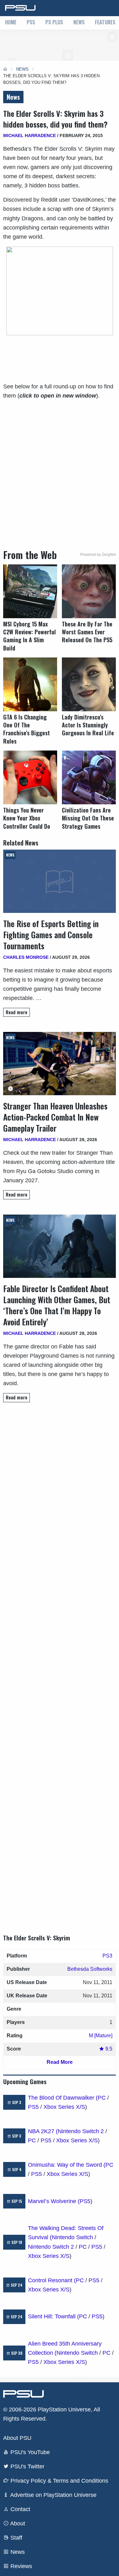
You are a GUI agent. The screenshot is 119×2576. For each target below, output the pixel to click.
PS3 (107, 1956)
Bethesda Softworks (90, 1969)
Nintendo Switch (72, 2237)
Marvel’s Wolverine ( (54, 2201)
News (79, 22)
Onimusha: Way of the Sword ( (67, 2165)
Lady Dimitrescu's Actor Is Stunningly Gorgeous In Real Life (88, 725)
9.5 (108, 2049)
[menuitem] (11, 23)
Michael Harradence (30, 135)
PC (102, 2098)
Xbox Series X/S (64, 2107)
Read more (17, 1012)
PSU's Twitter (27, 2466)
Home (11, 22)
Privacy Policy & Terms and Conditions (59, 2481)
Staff (16, 2538)
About (17, 2523)
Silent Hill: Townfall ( (53, 2316)
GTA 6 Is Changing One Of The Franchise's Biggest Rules (26, 729)
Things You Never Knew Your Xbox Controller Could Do (27, 818)
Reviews (20, 2566)
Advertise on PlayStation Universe (53, 2495)
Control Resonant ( (52, 2280)
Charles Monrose (26, 957)
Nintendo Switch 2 (81, 2131)
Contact (20, 2509)
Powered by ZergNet (98, 555)
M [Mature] (101, 2036)
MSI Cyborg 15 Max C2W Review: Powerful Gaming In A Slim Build (30, 636)
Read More (60, 2062)
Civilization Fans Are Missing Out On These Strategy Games (88, 818)
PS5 (31, 22)
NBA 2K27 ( (43, 2131)
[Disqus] (60, 1662)
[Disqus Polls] (60, 1497)
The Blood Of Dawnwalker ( (63, 2098)
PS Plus (54, 22)
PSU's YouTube (29, 2452)
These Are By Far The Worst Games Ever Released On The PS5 (87, 632)
